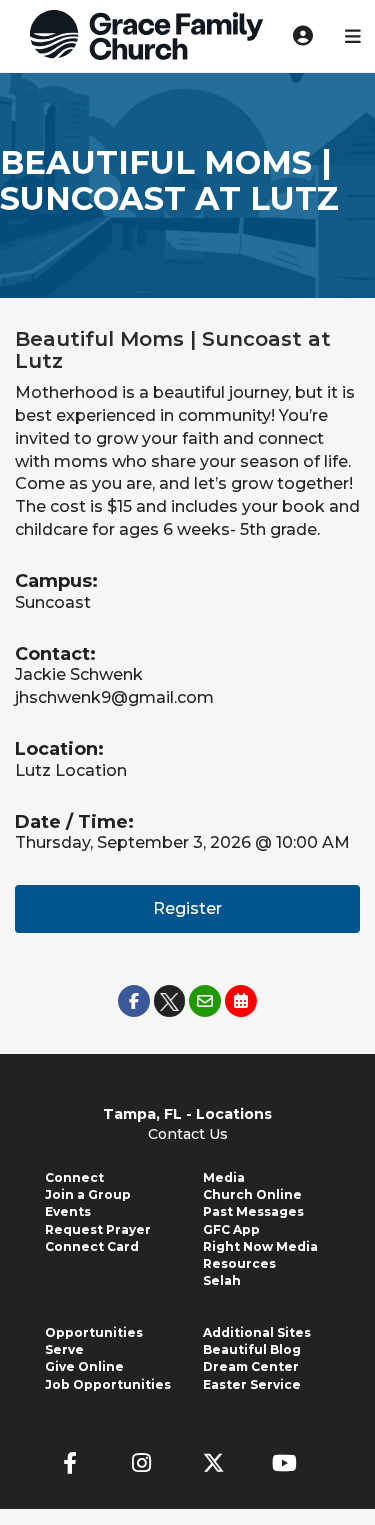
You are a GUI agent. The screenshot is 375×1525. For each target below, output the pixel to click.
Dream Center (251, 1366)
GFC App (231, 1229)
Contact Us (188, 1134)
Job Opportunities (108, 1384)
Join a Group (88, 1194)
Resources (239, 1263)
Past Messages (253, 1211)
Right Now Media (260, 1246)
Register (187, 908)
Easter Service (252, 1384)
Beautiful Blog (252, 1349)
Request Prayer (98, 1229)
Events (68, 1211)
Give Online (84, 1366)
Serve (64, 1349)
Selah (222, 1280)
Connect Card (92, 1246)
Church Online (252, 1194)
